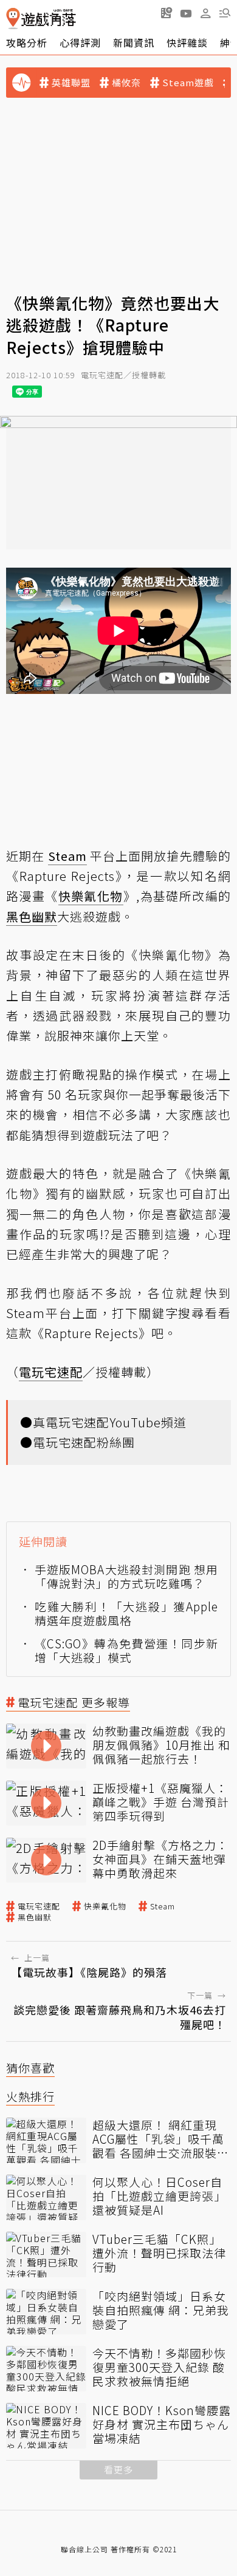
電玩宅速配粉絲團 (84, 1442)
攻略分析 (27, 42)
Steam (163, 1906)
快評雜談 (187, 42)
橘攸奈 (126, 83)
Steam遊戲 (188, 83)
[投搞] (167, 13)
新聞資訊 (134, 42)
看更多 (118, 2469)
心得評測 (80, 42)
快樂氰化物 (105, 1906)
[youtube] (186, 13)
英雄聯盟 (71, 83)
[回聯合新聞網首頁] (13, 19)
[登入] (205, 13)
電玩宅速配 (39, 1906)
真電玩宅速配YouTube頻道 (110, 1422)
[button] (225, 13)
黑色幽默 (35, 1917)
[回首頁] (41, 19)
